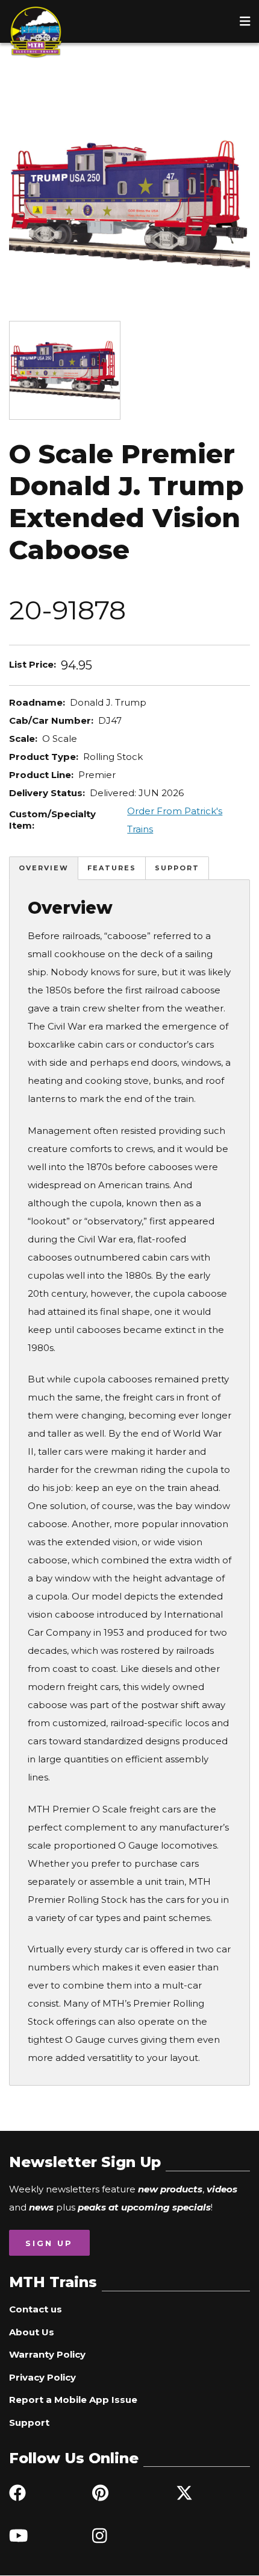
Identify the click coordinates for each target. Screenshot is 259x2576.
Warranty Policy (47, 2354)
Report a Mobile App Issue (73, 2400)
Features (112, 868)
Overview (44, 868)
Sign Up (49, 2243)
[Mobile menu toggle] (245, 21)
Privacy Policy (42, 2377)
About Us (32, 2332)
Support (177, 868)
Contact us (36, 2309)
